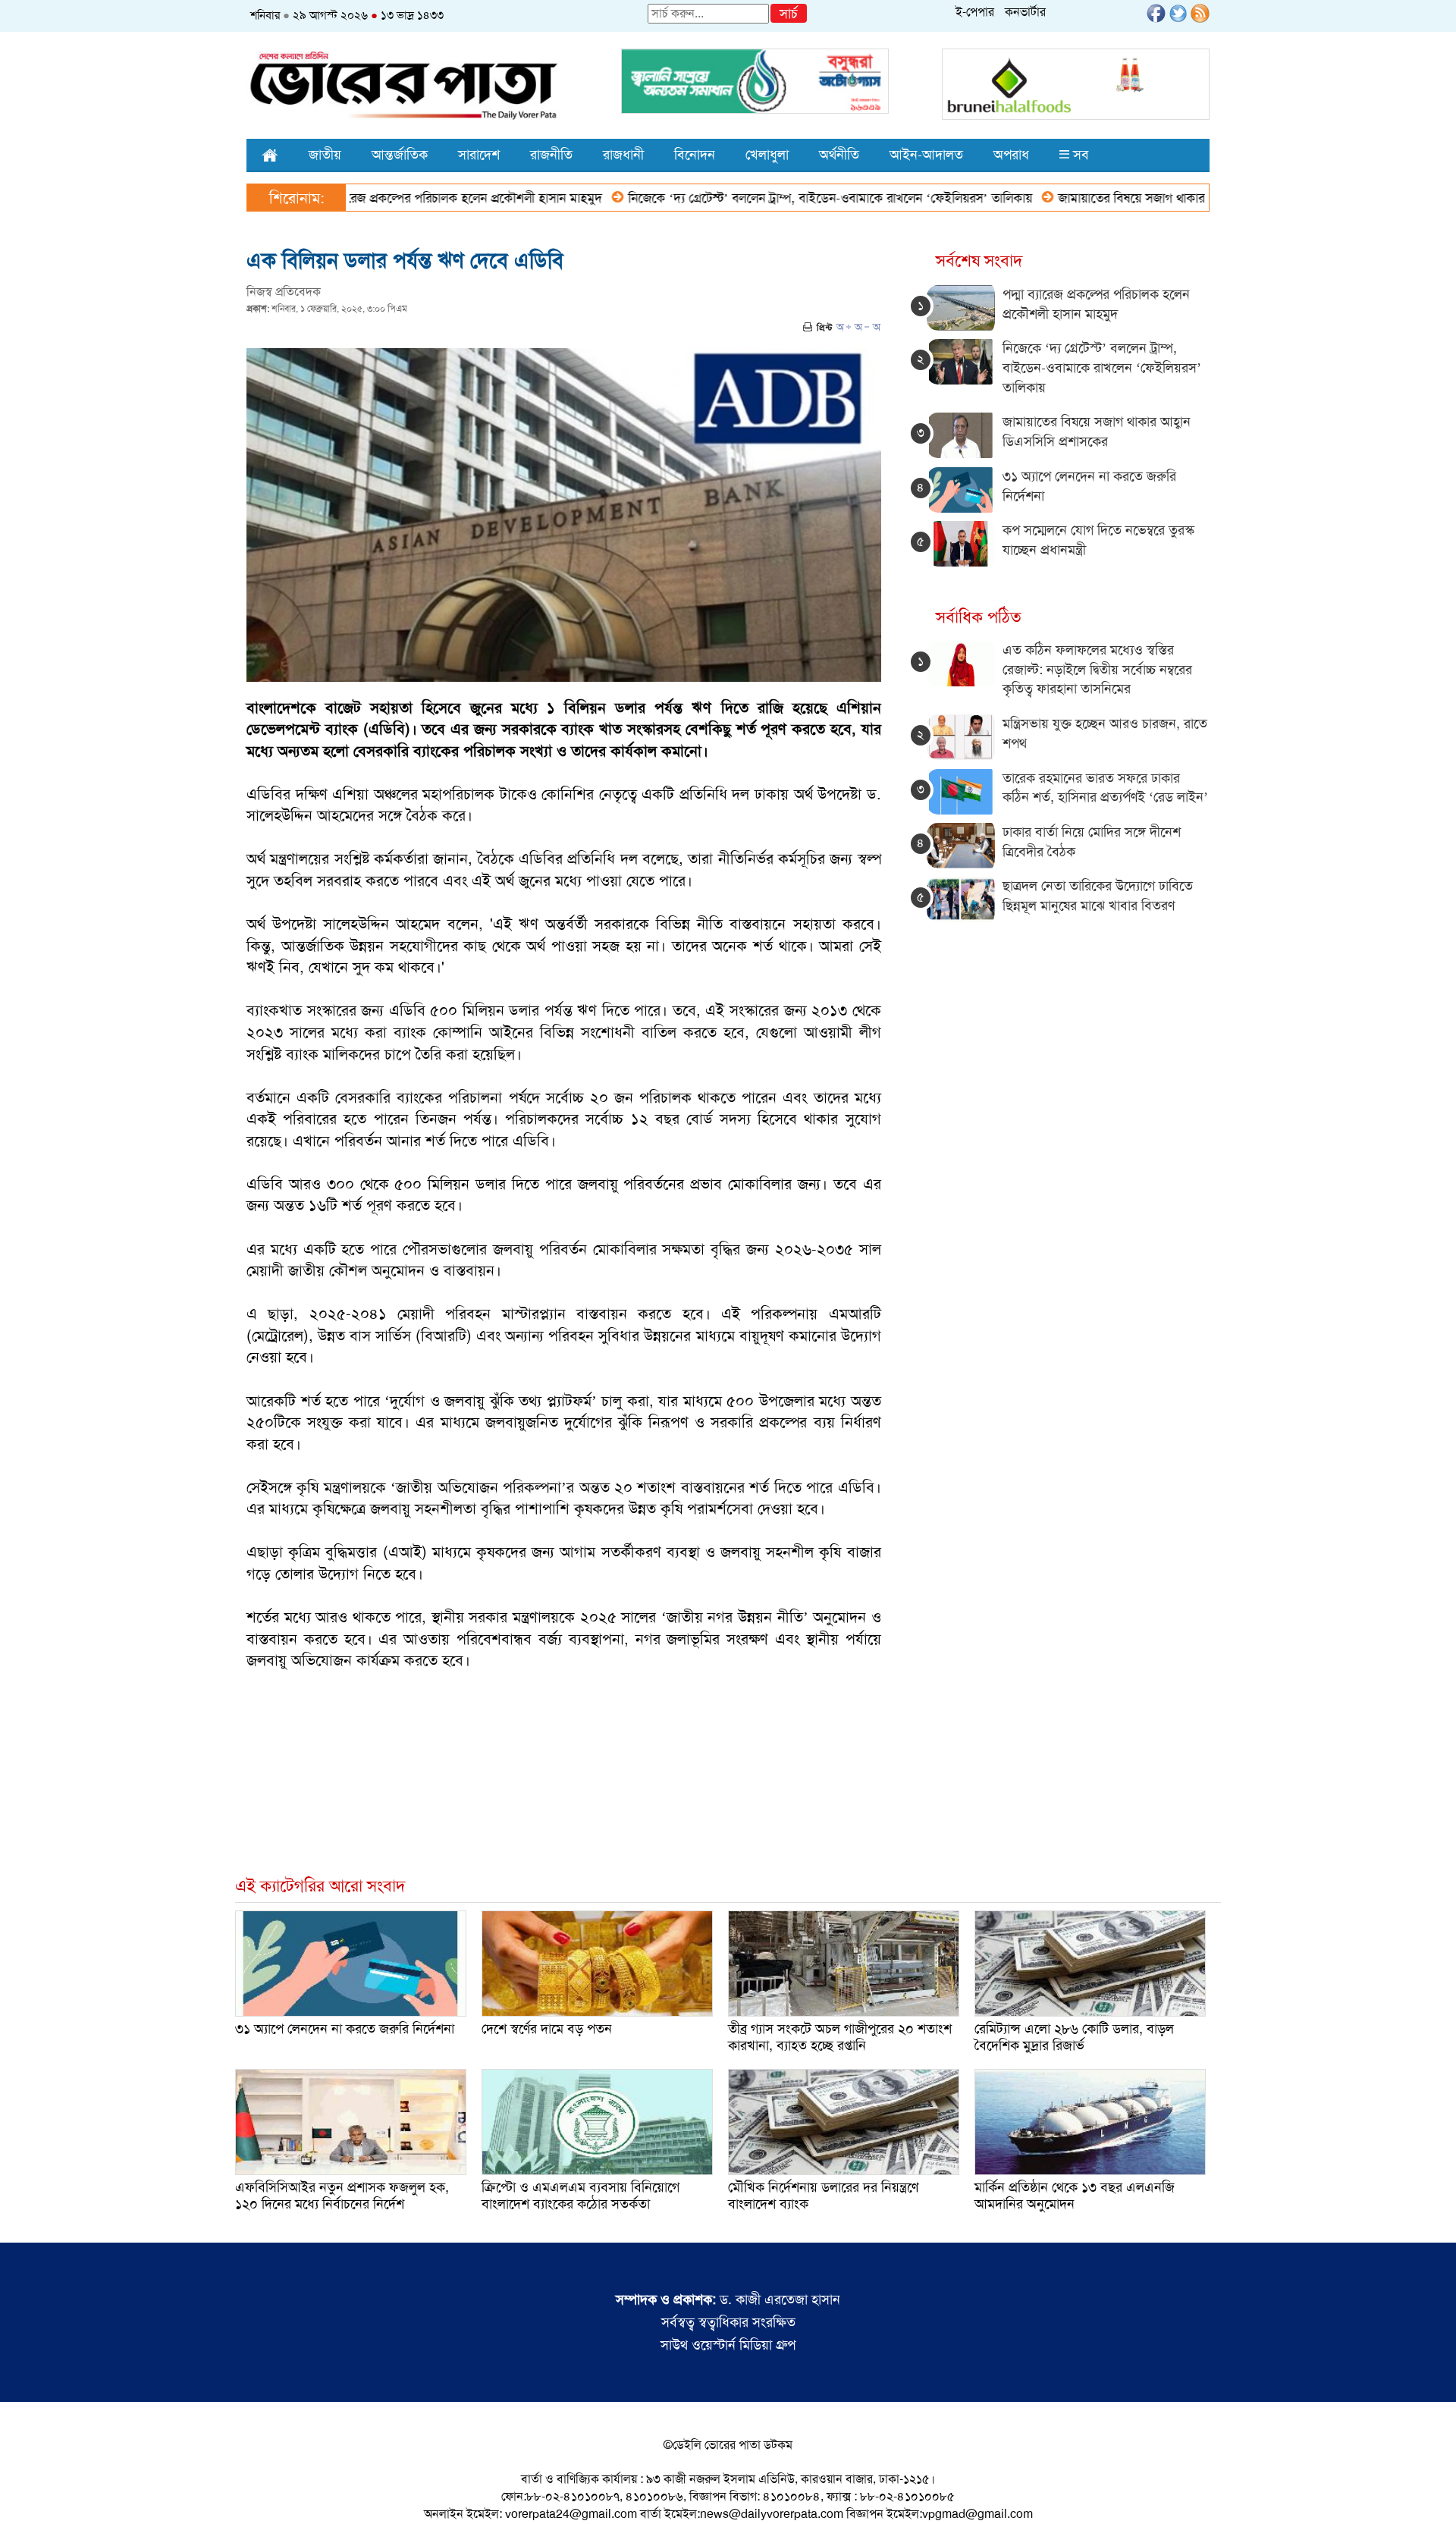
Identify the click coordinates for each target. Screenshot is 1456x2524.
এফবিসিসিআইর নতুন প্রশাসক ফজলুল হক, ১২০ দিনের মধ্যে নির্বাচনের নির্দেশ (342, 2196)
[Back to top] (24, 2493)
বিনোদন (695, 155)
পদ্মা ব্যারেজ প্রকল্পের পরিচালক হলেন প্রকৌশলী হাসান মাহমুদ (381, 198)
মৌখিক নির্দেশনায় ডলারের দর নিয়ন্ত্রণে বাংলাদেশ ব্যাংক (823, 2196)
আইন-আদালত (926, 155)
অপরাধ (1011, 155)
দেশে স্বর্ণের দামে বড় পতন (547, 2029)
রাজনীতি (551, 155)
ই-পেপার (975, 12)
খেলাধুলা (767, 155)
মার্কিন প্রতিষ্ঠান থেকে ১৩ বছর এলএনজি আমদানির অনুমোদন (1075, 2196)
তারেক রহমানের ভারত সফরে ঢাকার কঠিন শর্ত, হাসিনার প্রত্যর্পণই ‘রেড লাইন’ (1105, 788)
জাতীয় (325, 155)
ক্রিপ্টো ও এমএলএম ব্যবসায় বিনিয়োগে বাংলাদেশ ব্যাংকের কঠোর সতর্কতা (581, 2196)
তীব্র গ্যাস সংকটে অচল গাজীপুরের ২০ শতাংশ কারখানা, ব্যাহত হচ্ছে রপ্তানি (840, 2037)
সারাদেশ (479, 155)
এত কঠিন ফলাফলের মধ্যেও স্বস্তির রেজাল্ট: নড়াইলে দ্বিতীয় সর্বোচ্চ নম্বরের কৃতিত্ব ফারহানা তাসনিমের (1097, 669)
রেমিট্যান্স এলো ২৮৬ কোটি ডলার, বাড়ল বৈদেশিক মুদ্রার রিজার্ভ (1074, 2037)
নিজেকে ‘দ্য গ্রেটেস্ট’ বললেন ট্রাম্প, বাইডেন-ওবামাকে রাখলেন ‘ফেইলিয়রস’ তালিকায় (756, 198)
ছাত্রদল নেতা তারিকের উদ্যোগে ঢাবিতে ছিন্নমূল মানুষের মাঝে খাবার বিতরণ (1098, 896)
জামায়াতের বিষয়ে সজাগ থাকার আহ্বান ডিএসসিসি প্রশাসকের (1125, 198)
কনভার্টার (1025, 12)
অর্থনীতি (839, 155)
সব (1079, 155)
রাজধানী (623, 155)
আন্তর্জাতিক (400, 155)
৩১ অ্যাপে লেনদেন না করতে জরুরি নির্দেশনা (345, 2029)
